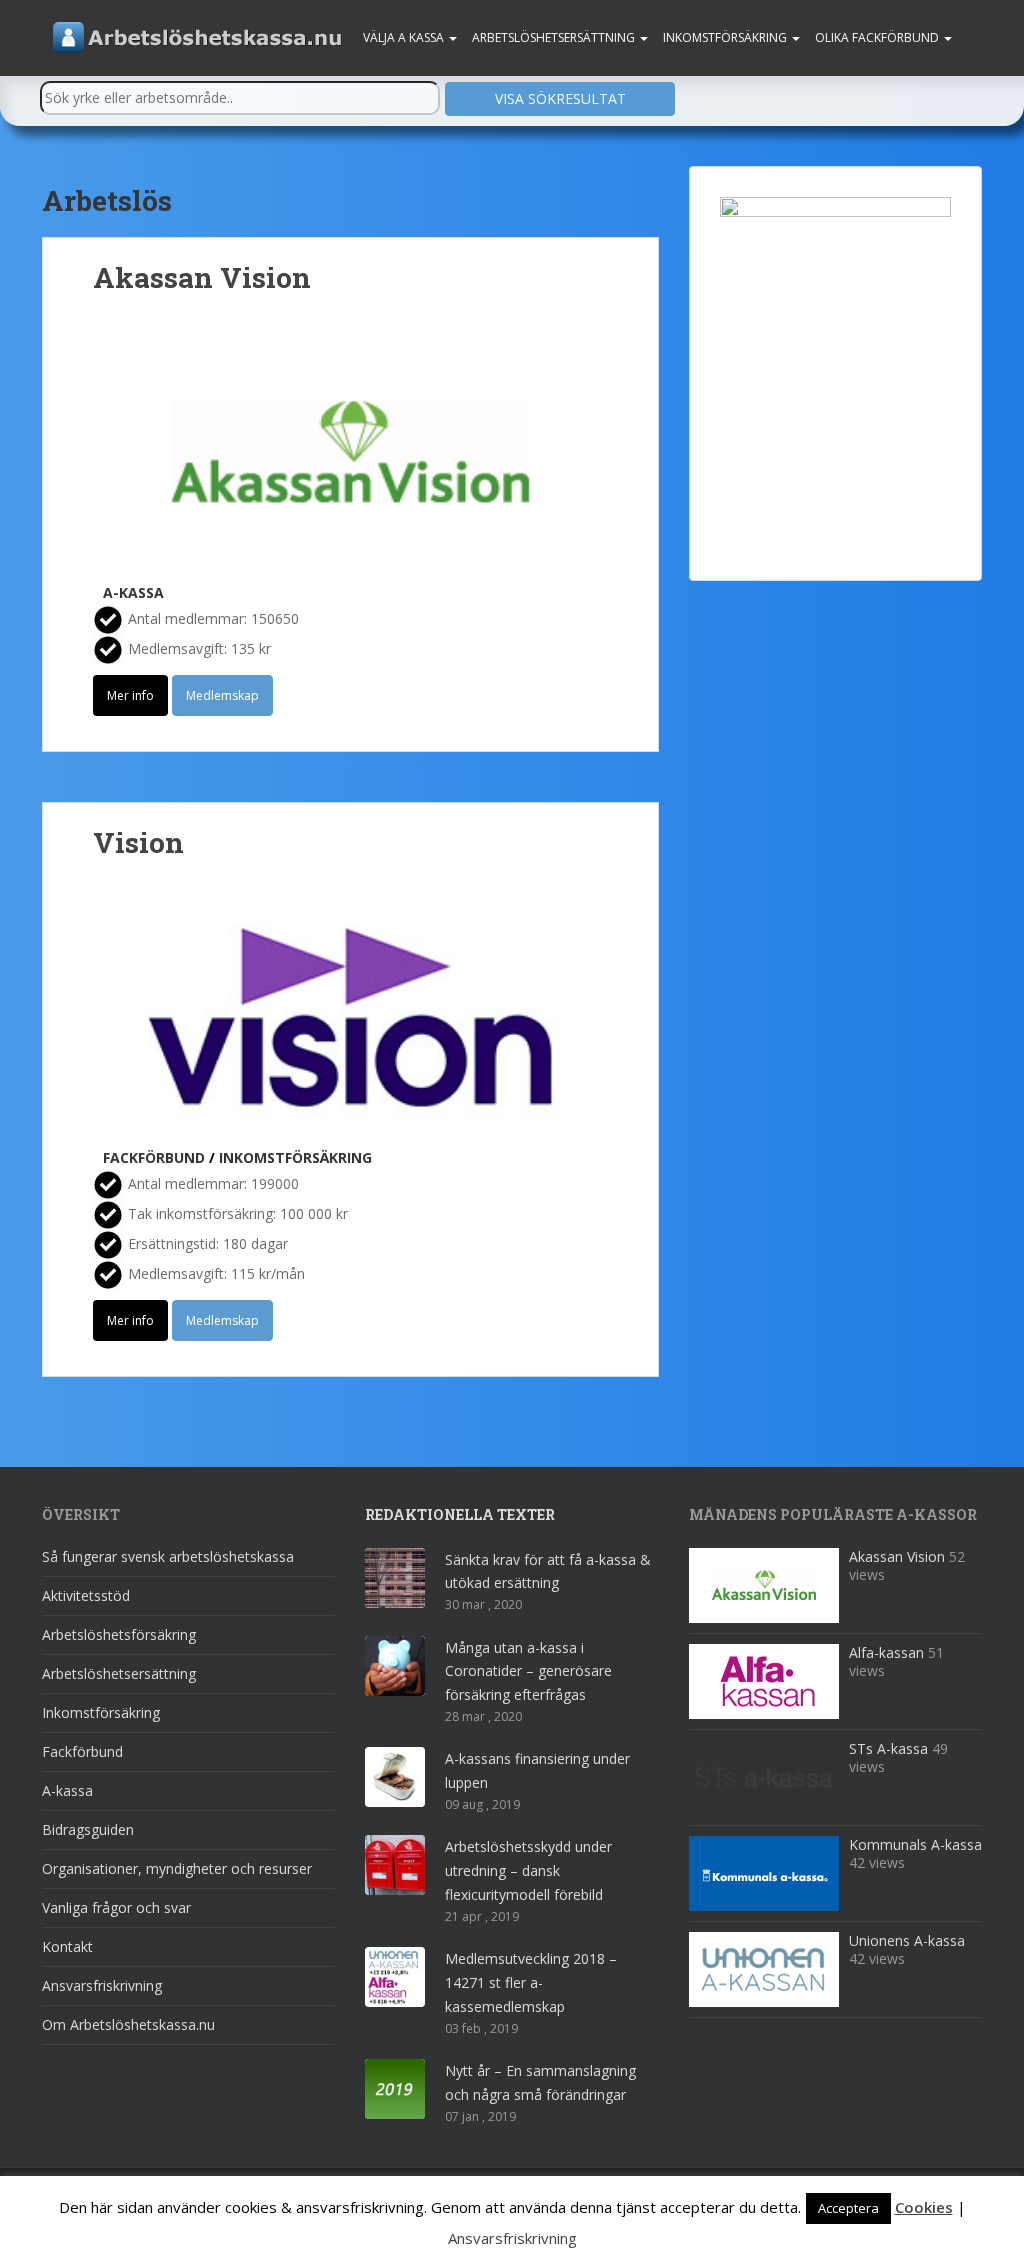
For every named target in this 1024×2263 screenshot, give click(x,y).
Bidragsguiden (88, 1829)
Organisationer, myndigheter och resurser (177, 1868)
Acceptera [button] (848, 2208)
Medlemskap (222, 695)
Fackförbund (154, 1157)
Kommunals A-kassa (915, 1844)
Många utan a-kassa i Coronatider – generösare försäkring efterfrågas (528, 1671)
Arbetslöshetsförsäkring (119, 1634)
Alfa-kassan (886, 1652)
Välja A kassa (405, 37)
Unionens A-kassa (907, 1940)
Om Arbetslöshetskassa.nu (128, 2024)
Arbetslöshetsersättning (555, 37)
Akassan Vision (202, 277)
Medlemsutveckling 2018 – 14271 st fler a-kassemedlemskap (531, 1982)
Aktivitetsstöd (86, 1595)
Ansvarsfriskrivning (102, 1985)
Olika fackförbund (878, 37)
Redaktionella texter (460, 1514)
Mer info (130, 695)
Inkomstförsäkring (726, 37)
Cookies (924, 2207)
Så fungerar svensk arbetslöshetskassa (168, 1556)
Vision (138, 842)
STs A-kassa (888, 1748)
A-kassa (133, 592)
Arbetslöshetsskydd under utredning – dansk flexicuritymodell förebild (528, 1870)
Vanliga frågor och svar (116, 1907)
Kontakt (67, 1946)
